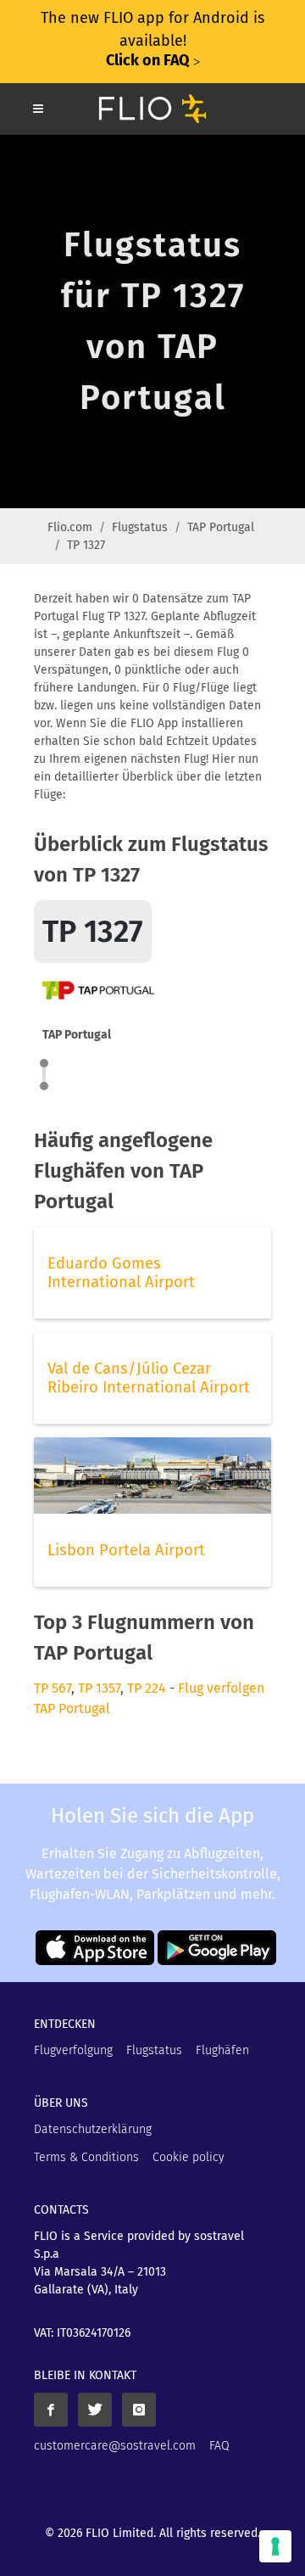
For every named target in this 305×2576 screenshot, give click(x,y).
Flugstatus (140, 527)
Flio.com (70, 527)
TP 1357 (99, 1688)
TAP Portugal (221, 527)
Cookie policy (189, 2157)
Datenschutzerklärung (93, 2129)
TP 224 (147, 1688)
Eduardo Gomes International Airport (121, 1273)
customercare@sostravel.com (115, 2446)
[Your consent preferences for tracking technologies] (275, 2546)
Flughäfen (222, 2050)
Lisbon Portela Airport (126, 1550)
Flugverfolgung (73, 2050)
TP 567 (53, 1688)
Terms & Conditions (86, 2157)
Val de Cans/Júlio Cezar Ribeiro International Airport (149, 1378)
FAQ (219, 2446)
